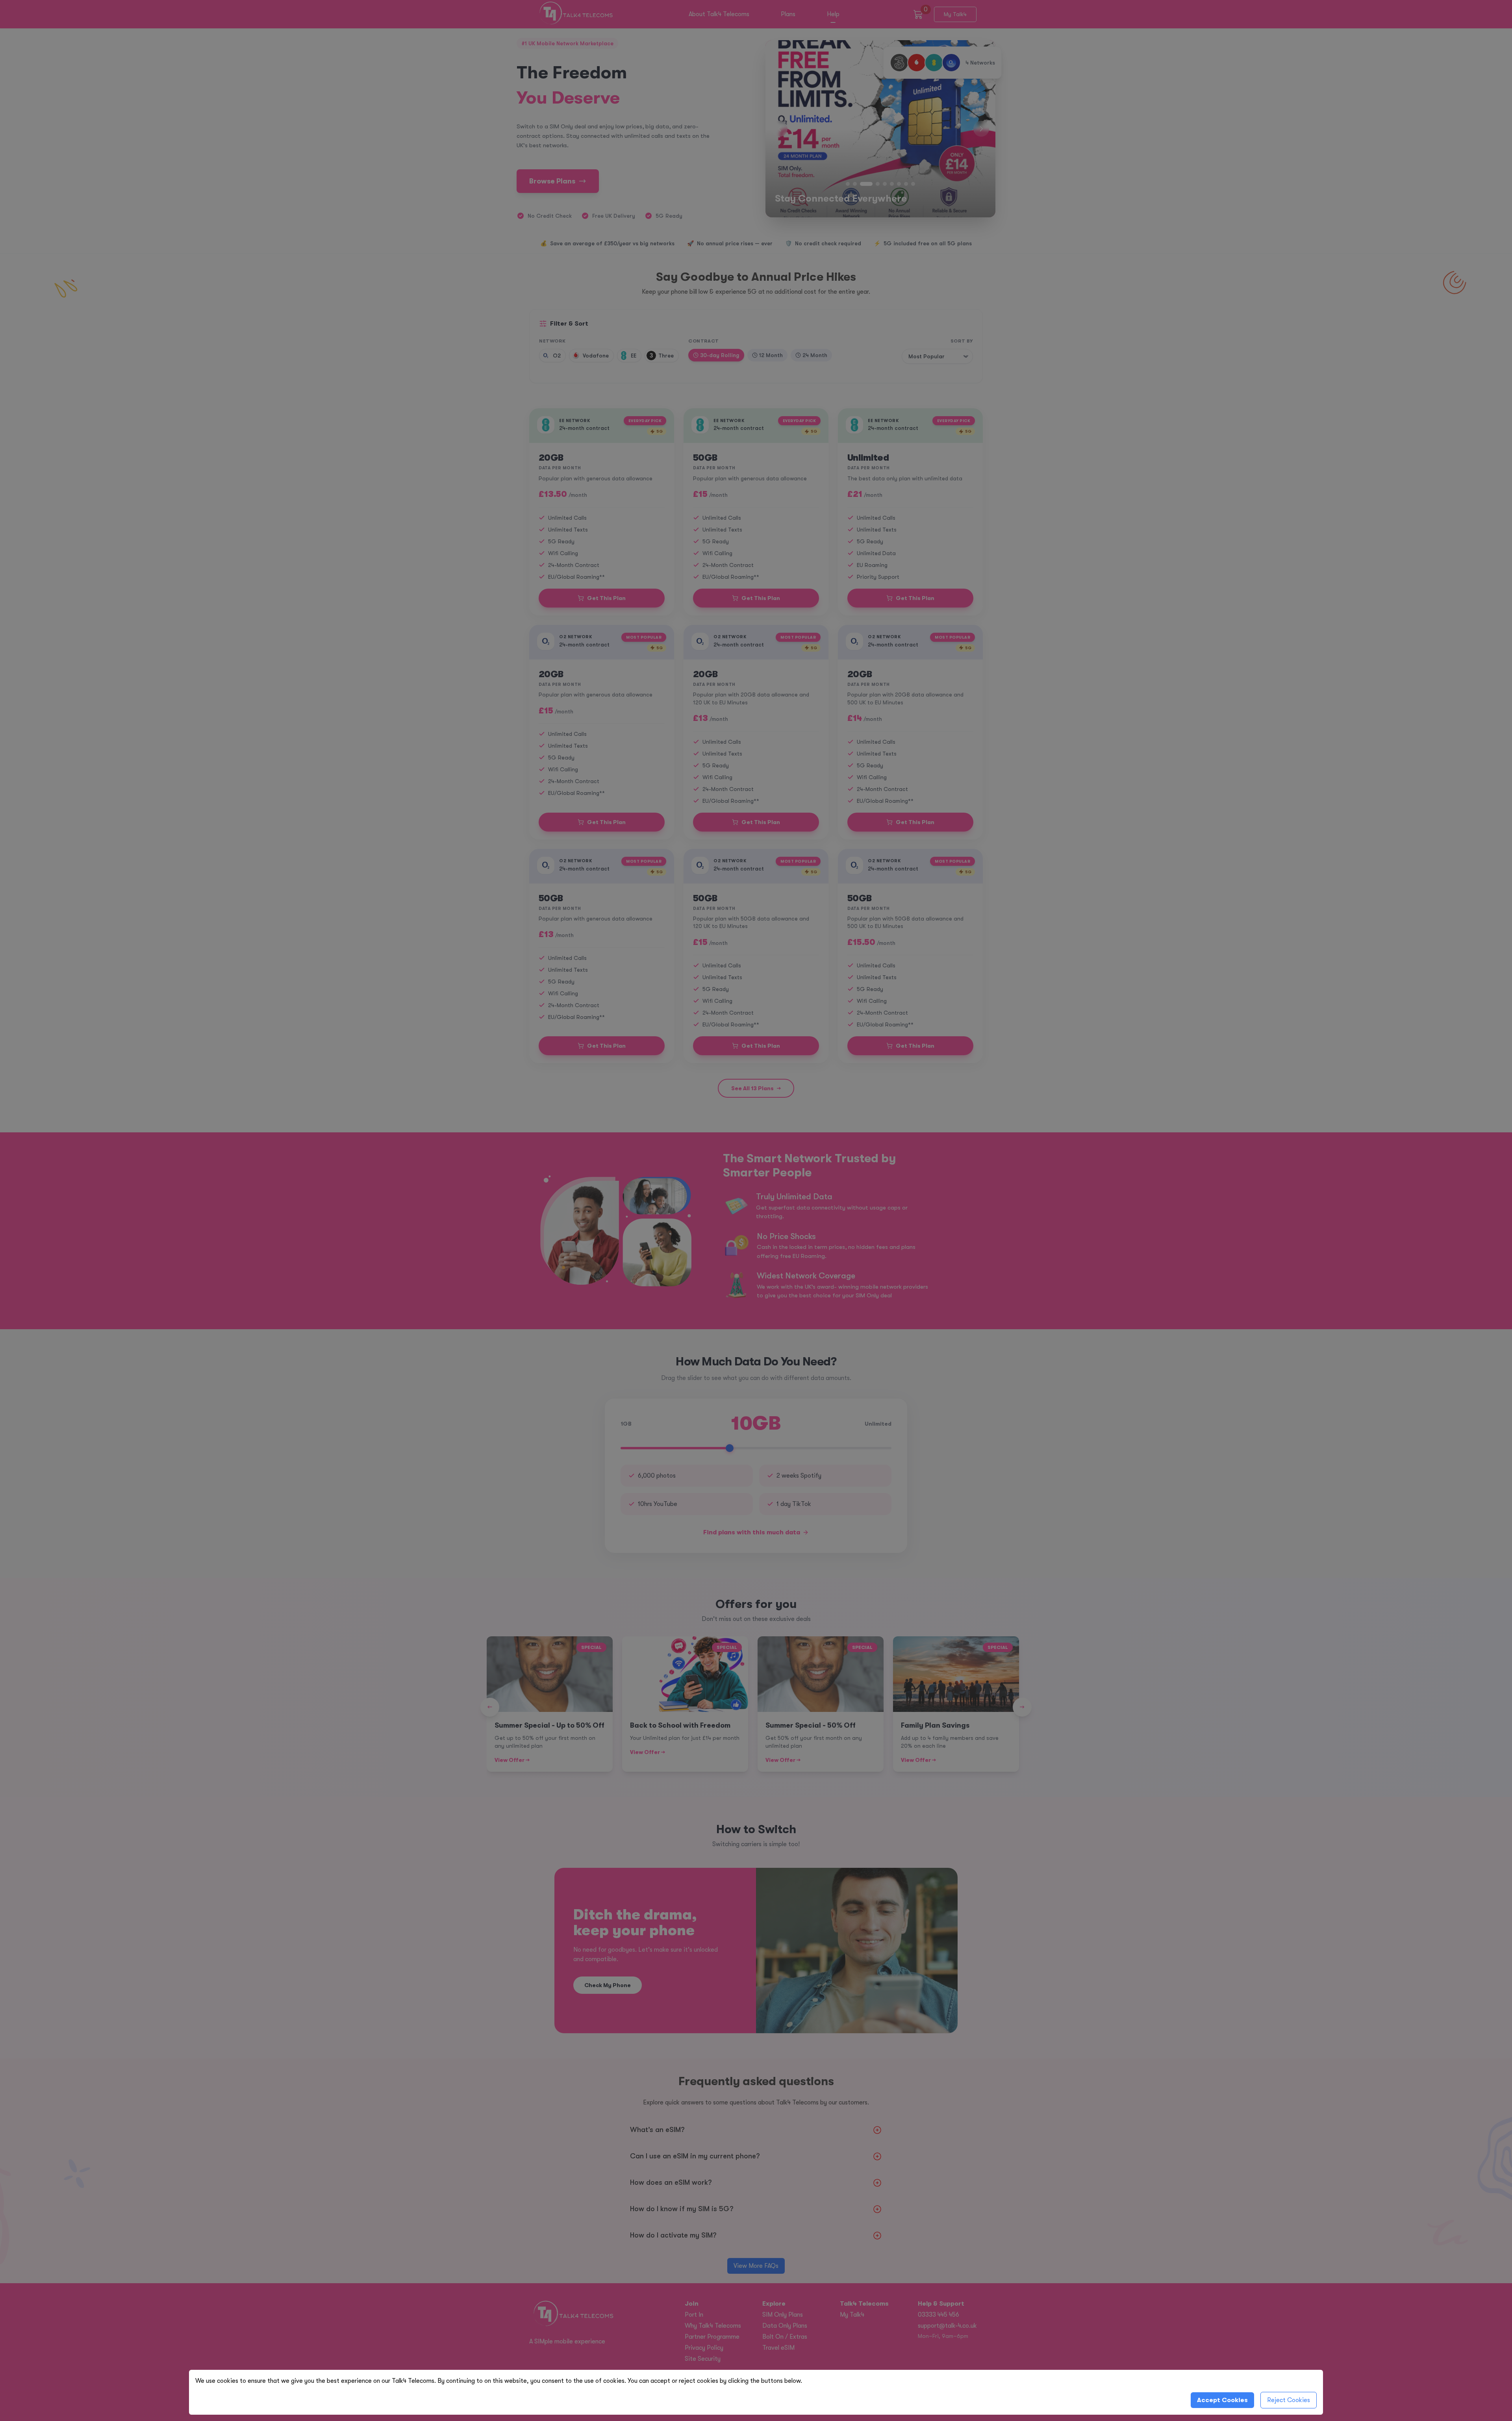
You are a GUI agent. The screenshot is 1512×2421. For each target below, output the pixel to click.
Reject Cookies (1289, 2400)
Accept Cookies (1222, 2400)
